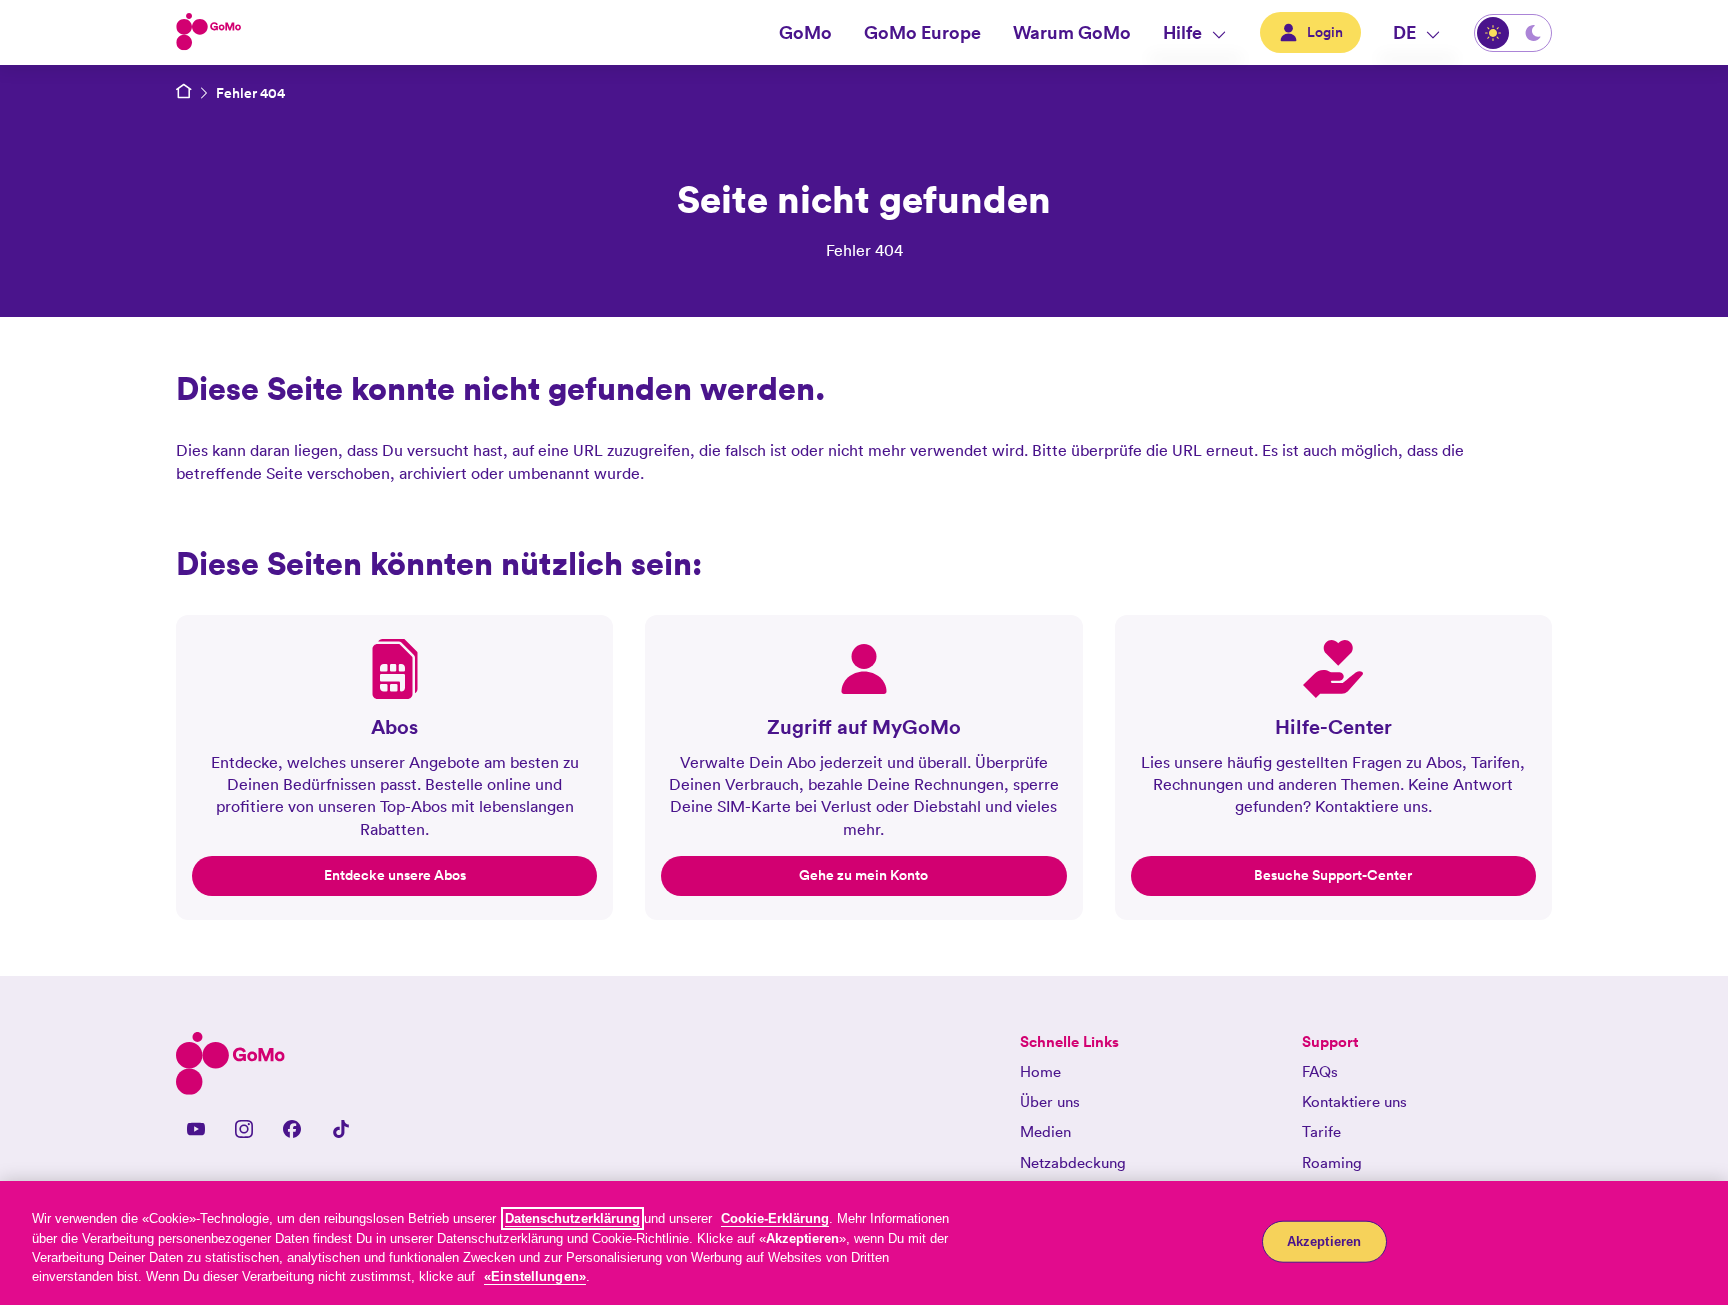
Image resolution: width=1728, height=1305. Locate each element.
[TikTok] (340, 1129)
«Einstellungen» (535, 1276)
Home (1040, 1071)
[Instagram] (244, 1129)
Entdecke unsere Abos (395, 875)
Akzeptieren (1324, 1241)
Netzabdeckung (1073, 1162)
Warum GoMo (1072, 32)
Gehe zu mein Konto (863, 875)
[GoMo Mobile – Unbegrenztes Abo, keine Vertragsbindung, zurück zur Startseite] (184, 93)
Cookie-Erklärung (775, 1218)
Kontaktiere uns (1354, 1101)
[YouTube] (196, 1129)
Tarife (1321, 1131)
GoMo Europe (922, 32)
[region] (864, 1243)
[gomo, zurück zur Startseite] (209, 33)
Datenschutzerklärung (572, 1218)
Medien (1045, 1131)
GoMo (805, 32)
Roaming (1332, 1162)
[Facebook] (292, 1129)
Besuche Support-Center (1333, 875)
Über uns (1050, 1101)
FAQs (1320, 1071)
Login (1325, 32)
